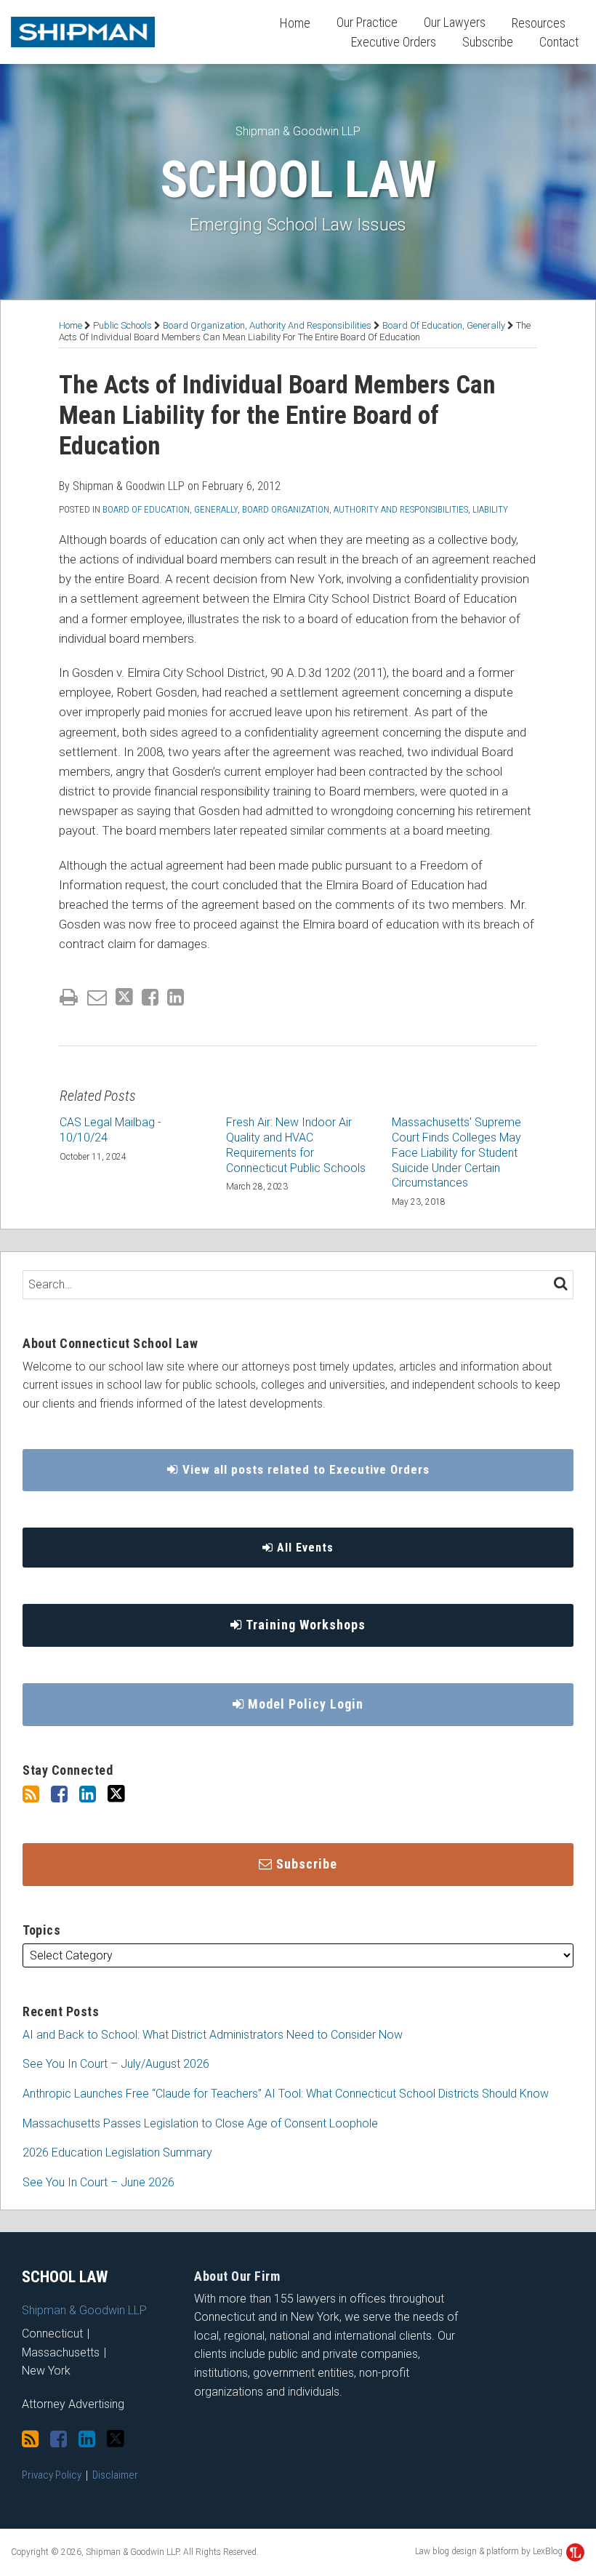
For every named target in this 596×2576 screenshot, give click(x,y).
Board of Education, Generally (444, 325)
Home (295, 23)
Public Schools (122, 325)
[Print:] (69, 998)
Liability (490, 509)
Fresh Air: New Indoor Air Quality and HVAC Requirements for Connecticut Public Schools (296, 1145)
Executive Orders (394, 42)
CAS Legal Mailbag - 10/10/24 (110, 1130)
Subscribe (488, 42)
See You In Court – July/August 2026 (116, 2064)
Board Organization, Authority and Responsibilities (267, 325)
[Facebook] (59, 1794)
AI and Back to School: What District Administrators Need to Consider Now (213, 2035)
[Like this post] (150, 997)
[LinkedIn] (88, 1794)
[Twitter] (116, 1794)
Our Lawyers (455, 22)
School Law (298, 180)
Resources (539, 23)
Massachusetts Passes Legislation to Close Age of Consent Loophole (200, 2123)
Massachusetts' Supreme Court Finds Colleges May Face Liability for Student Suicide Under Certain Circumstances (456, 1152)
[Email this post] (97, 997)
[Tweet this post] (124, 997)
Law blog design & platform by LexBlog (490, 2551)
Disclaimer (115, 2475)
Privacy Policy (52, 2475)
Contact (559, 42)
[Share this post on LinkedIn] (176, 997)
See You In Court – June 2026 (98, 2182)
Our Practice (367, 22)
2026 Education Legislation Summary (117, 2152)
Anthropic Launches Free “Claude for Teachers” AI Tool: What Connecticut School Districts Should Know (286, 2094)
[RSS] (31, 1794)
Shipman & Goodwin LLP (298, 131)
